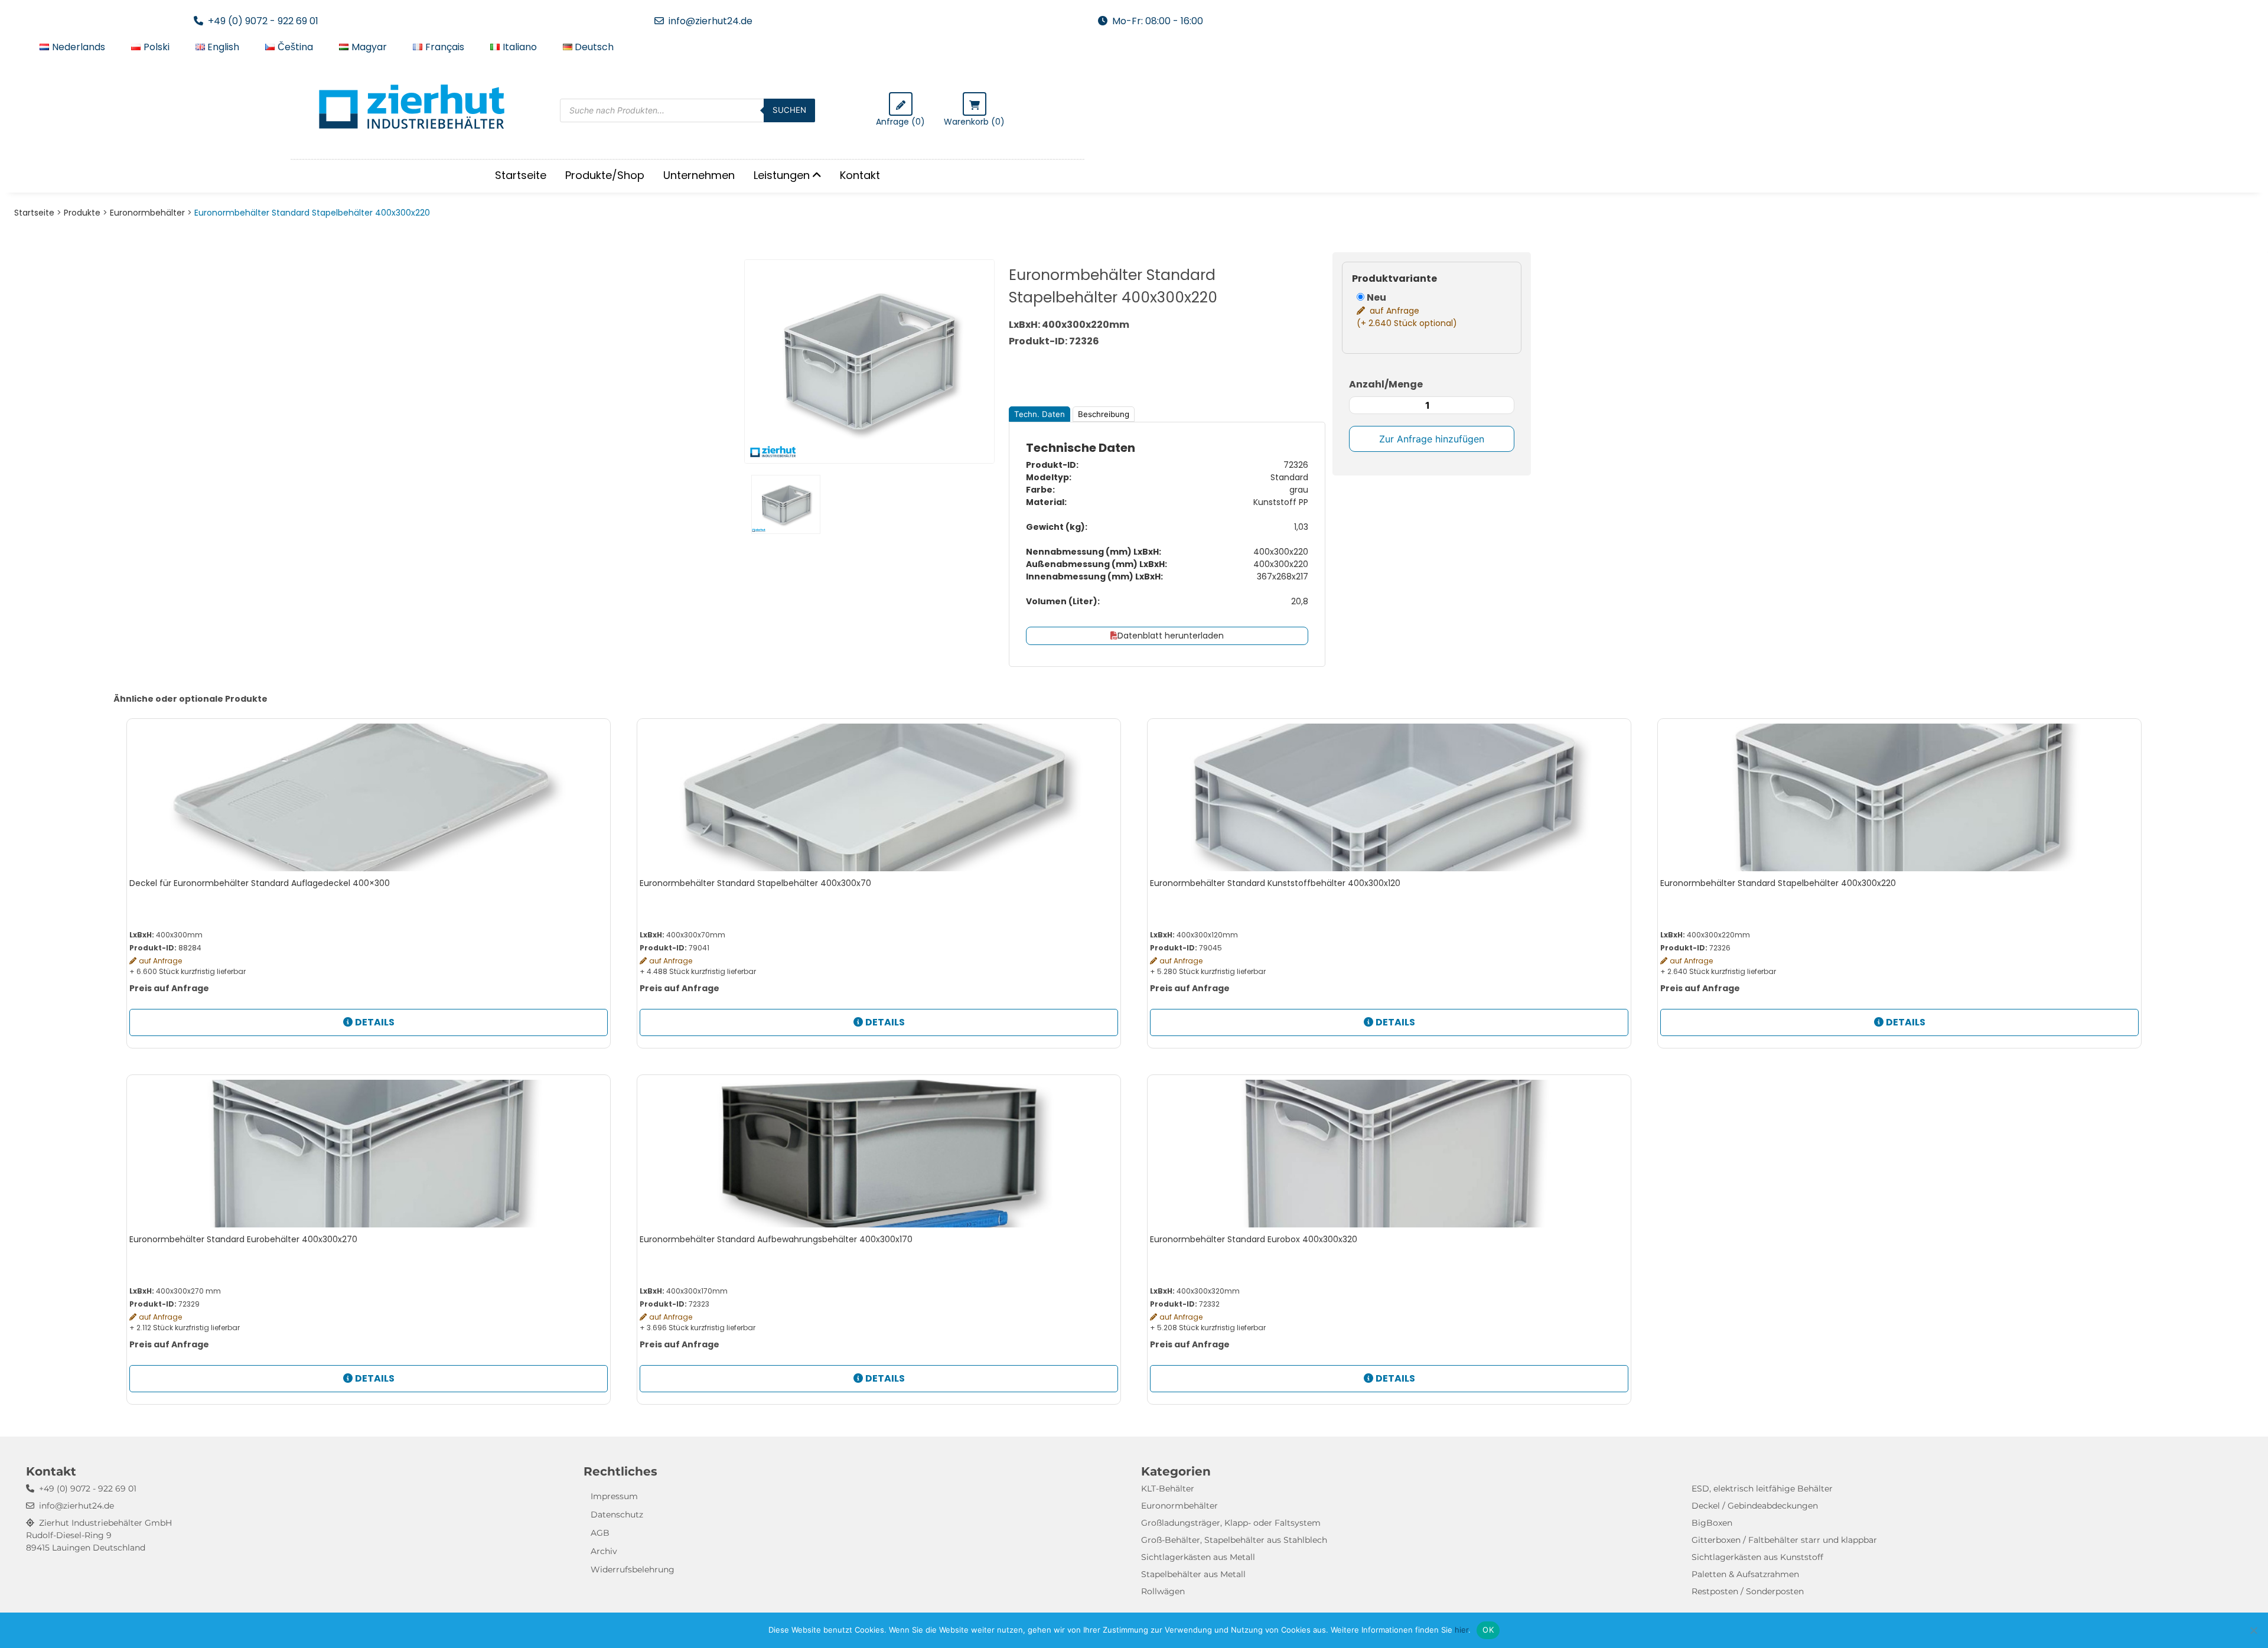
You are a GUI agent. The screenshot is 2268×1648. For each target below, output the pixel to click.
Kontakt (860, 175)
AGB (600, 1533)
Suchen (789, 110)
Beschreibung (1104, 414)
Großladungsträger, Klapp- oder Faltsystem (1231, 1523)
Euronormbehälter (147, 213)
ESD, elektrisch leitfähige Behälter (1762, 1489)
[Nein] (2253, 1630)
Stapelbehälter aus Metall (1193, 1574)
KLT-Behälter (1168, 1489)
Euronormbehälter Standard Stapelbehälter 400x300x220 (312, 213)
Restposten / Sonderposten (1748, 1591)
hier (1462, 1630)
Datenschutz (617, 1515)
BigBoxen (1712, 1523)
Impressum (614, 1496)
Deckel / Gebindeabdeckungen (1755, 1506)
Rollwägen (1163, 1591)
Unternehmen (699, 175)
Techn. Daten (1039, 414)
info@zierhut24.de (711, 21)
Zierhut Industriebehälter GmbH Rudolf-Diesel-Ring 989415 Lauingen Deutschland (99, 1535)
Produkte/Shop (605, 175)
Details (375, 1022)
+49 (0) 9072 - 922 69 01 (263, 21)
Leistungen (782, 175)
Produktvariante (1394, 279)
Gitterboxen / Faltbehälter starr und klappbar (1784, 1540)
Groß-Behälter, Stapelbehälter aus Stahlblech (1234, 1540)
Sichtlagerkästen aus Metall (1198, 1557)
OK (1488, 1630)
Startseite (521, 175)
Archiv (604, 1551)
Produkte (82, 213)
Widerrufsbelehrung (633, 1569)
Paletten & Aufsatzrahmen (1745, 1574)
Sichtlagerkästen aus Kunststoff (1757, 1557)
